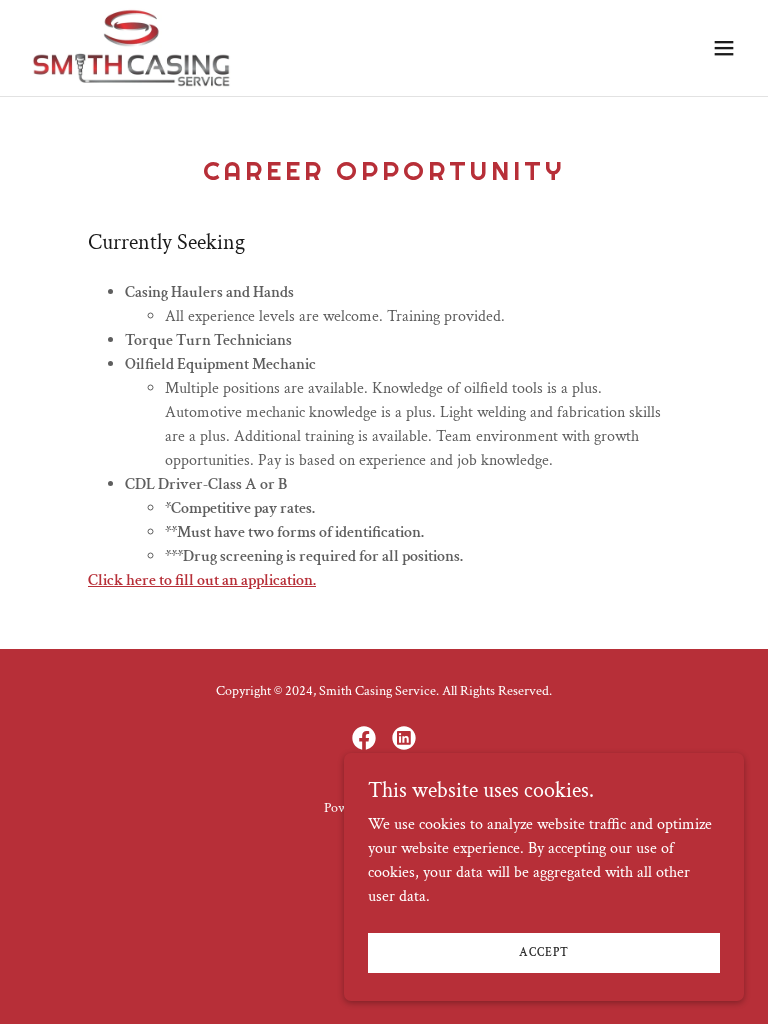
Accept (544, 952)
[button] (724, 48)
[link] (131, 48)
